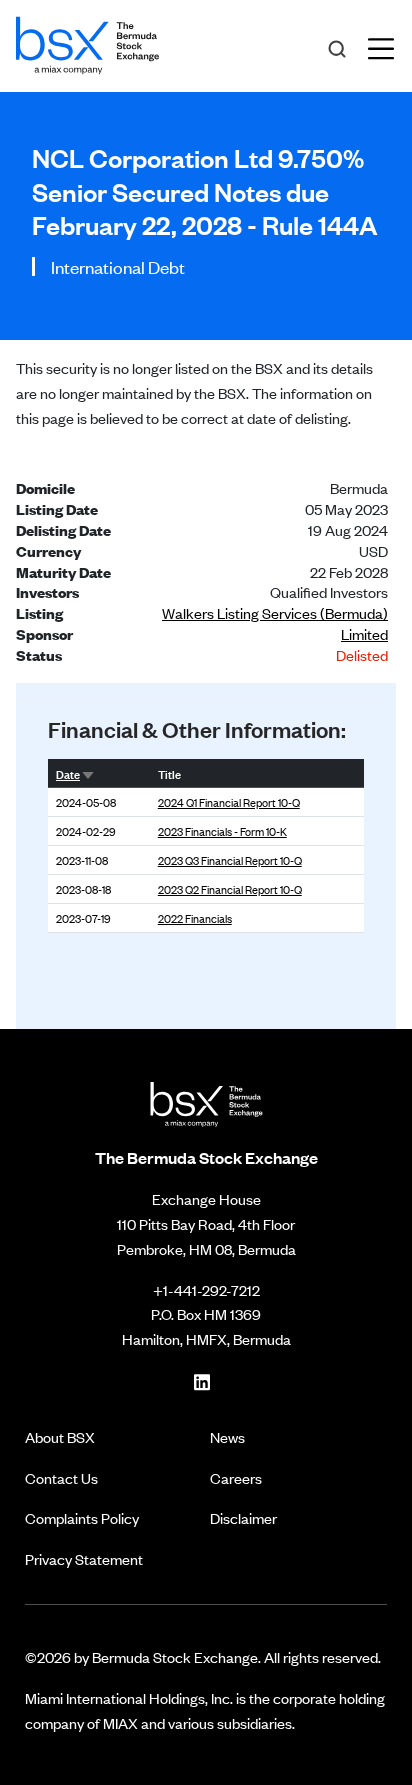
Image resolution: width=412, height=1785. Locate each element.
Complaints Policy (82, 1517)
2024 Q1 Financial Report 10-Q (229, 802)
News (227, 1436)
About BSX (60, 1436)
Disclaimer (243, 1517)
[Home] (87, 42)
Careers (236, 1477)
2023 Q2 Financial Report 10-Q (230, 889)
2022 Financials (195, 918)
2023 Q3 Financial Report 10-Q (230, 860)
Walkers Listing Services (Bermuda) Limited (275, 623)
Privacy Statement (84, 1558)
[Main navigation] (387, 46)
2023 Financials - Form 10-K (222, 831)
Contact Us (61, 1477)
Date (68, 773)
